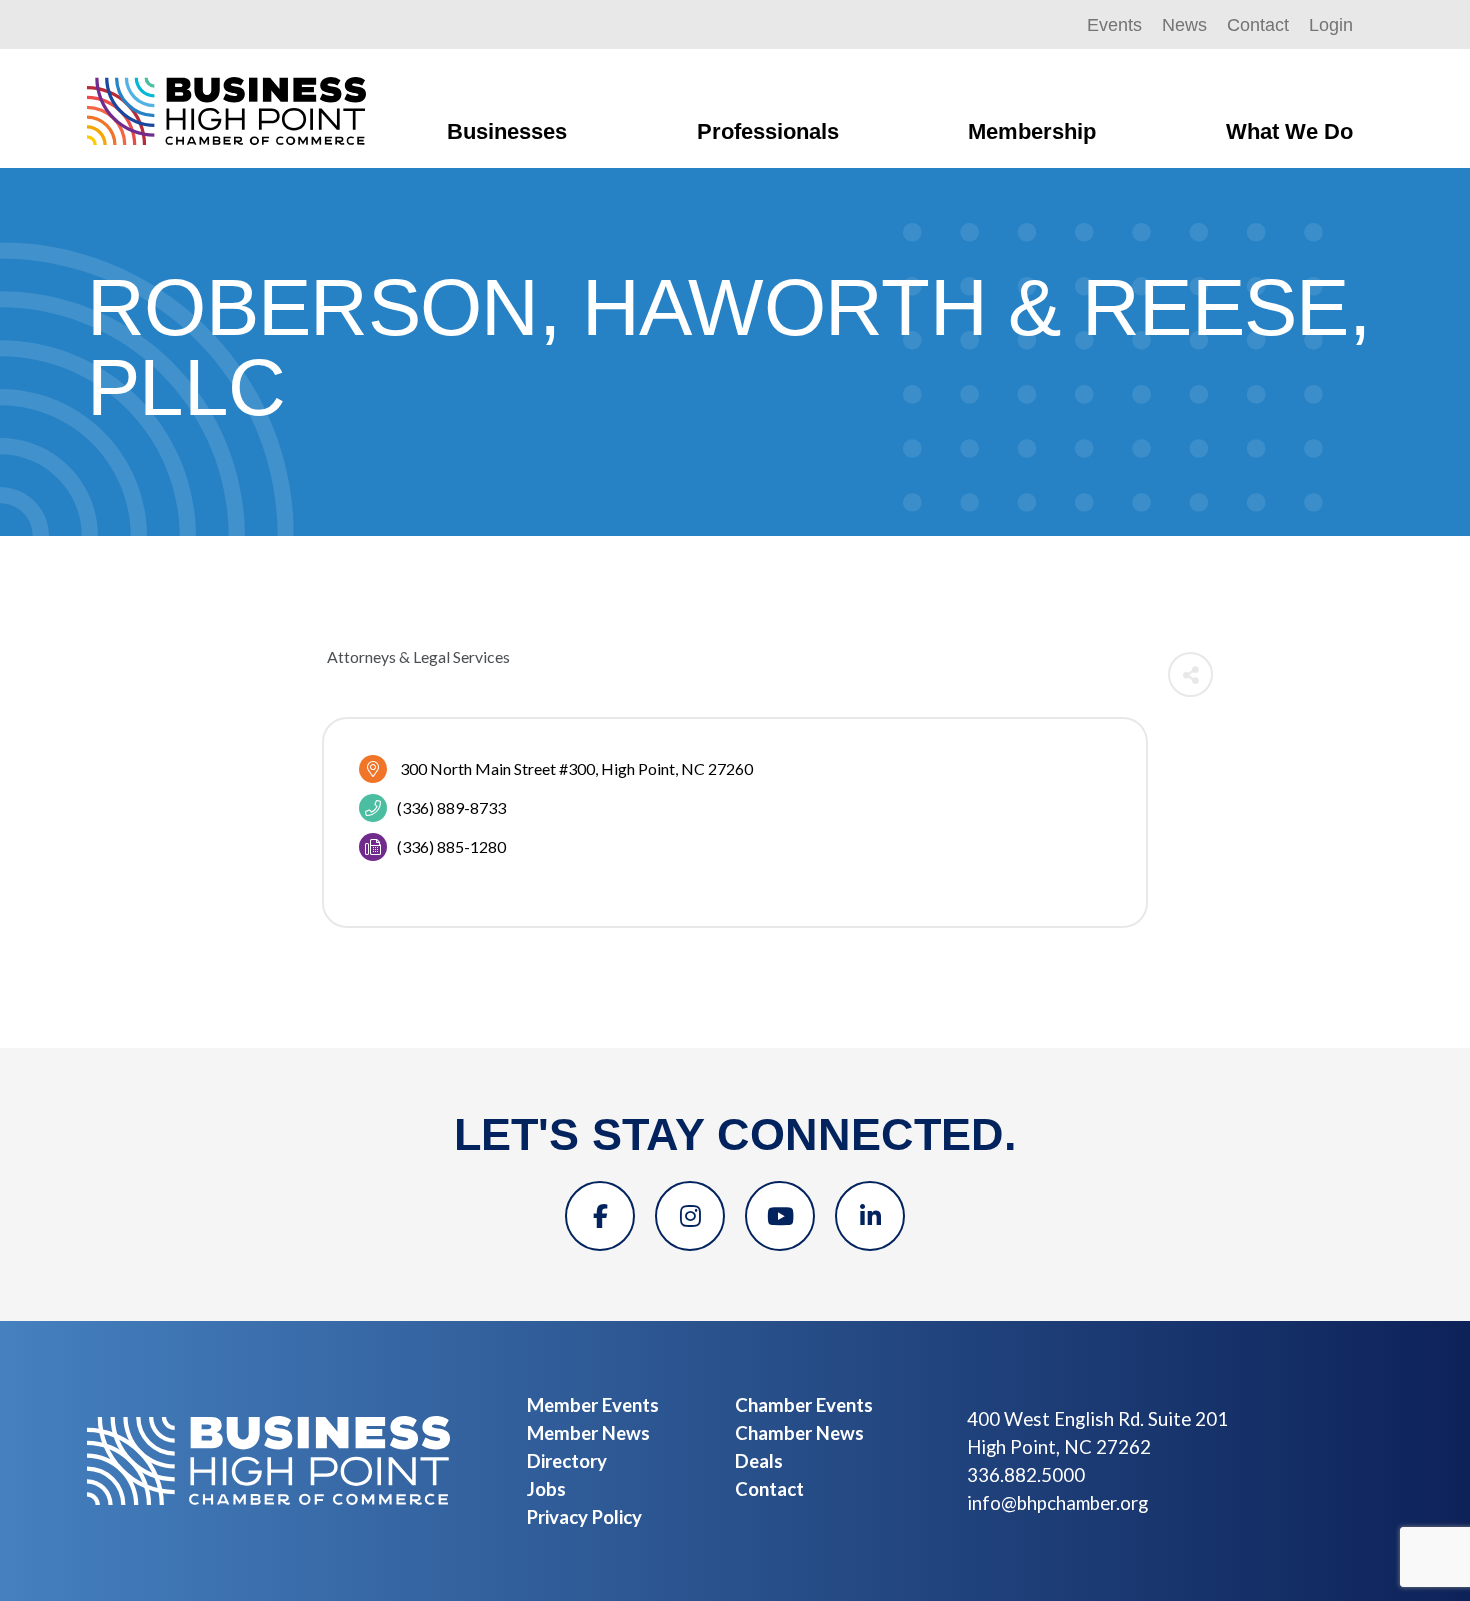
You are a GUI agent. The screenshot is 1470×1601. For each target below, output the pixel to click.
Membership (1032, 131)
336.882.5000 (1026, 1475)
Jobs (546, 1489)
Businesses (507, 131)
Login (1331, 25)
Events (1114, 25)
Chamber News (799, 1433)
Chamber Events (804, 1405)
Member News (588, 1433)
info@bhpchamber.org (1057, 1503)
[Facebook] (600, 1216)
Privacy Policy (584, 1517)
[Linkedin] (870, 1216)
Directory (567, 1461)
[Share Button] (1190, 674)
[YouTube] (780, 1216)
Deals (759, 1461)
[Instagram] (690, 1216)
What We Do (1289, 131)
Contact (1258, 25)
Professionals (768, 131)
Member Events (593, 1405)
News (1184, 25)
